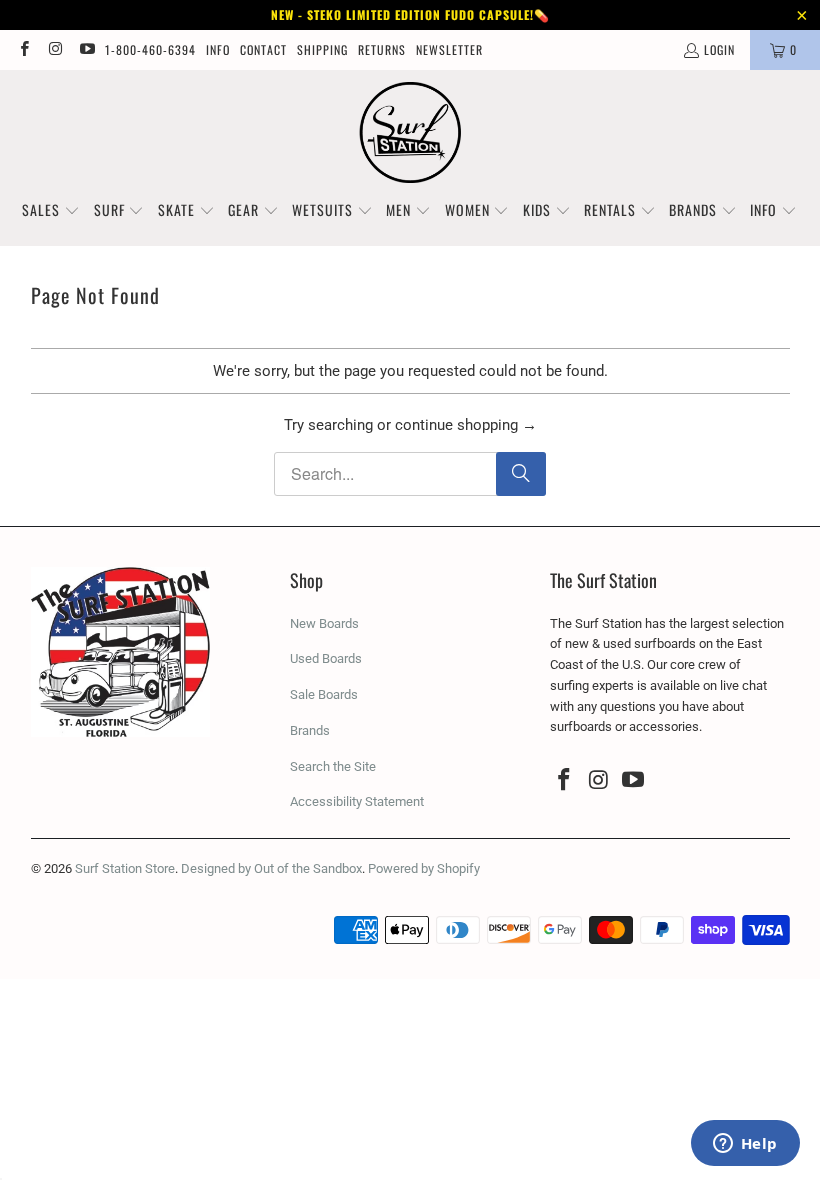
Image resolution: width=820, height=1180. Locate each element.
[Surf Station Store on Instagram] (54, 49)
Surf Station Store (125, 868)
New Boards (324, 623)
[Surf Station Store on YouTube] (86, 49)
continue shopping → (466, 425)
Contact (263, 49)
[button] (51, 211)
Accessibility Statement (357, 801)
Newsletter (449, 49)
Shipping (322, 49)
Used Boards (326, 658)
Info (218, 49)
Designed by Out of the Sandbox (271, 868)
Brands (310, 730)
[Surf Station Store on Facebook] (23, 49)
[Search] (521, 474)
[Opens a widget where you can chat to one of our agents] (745, 1145)
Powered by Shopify (424, 868)
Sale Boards (324, 694)
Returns (382, 49)
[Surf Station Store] (410, 133)
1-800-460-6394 (150, 49)
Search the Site (333, 766)
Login (719, 49)
